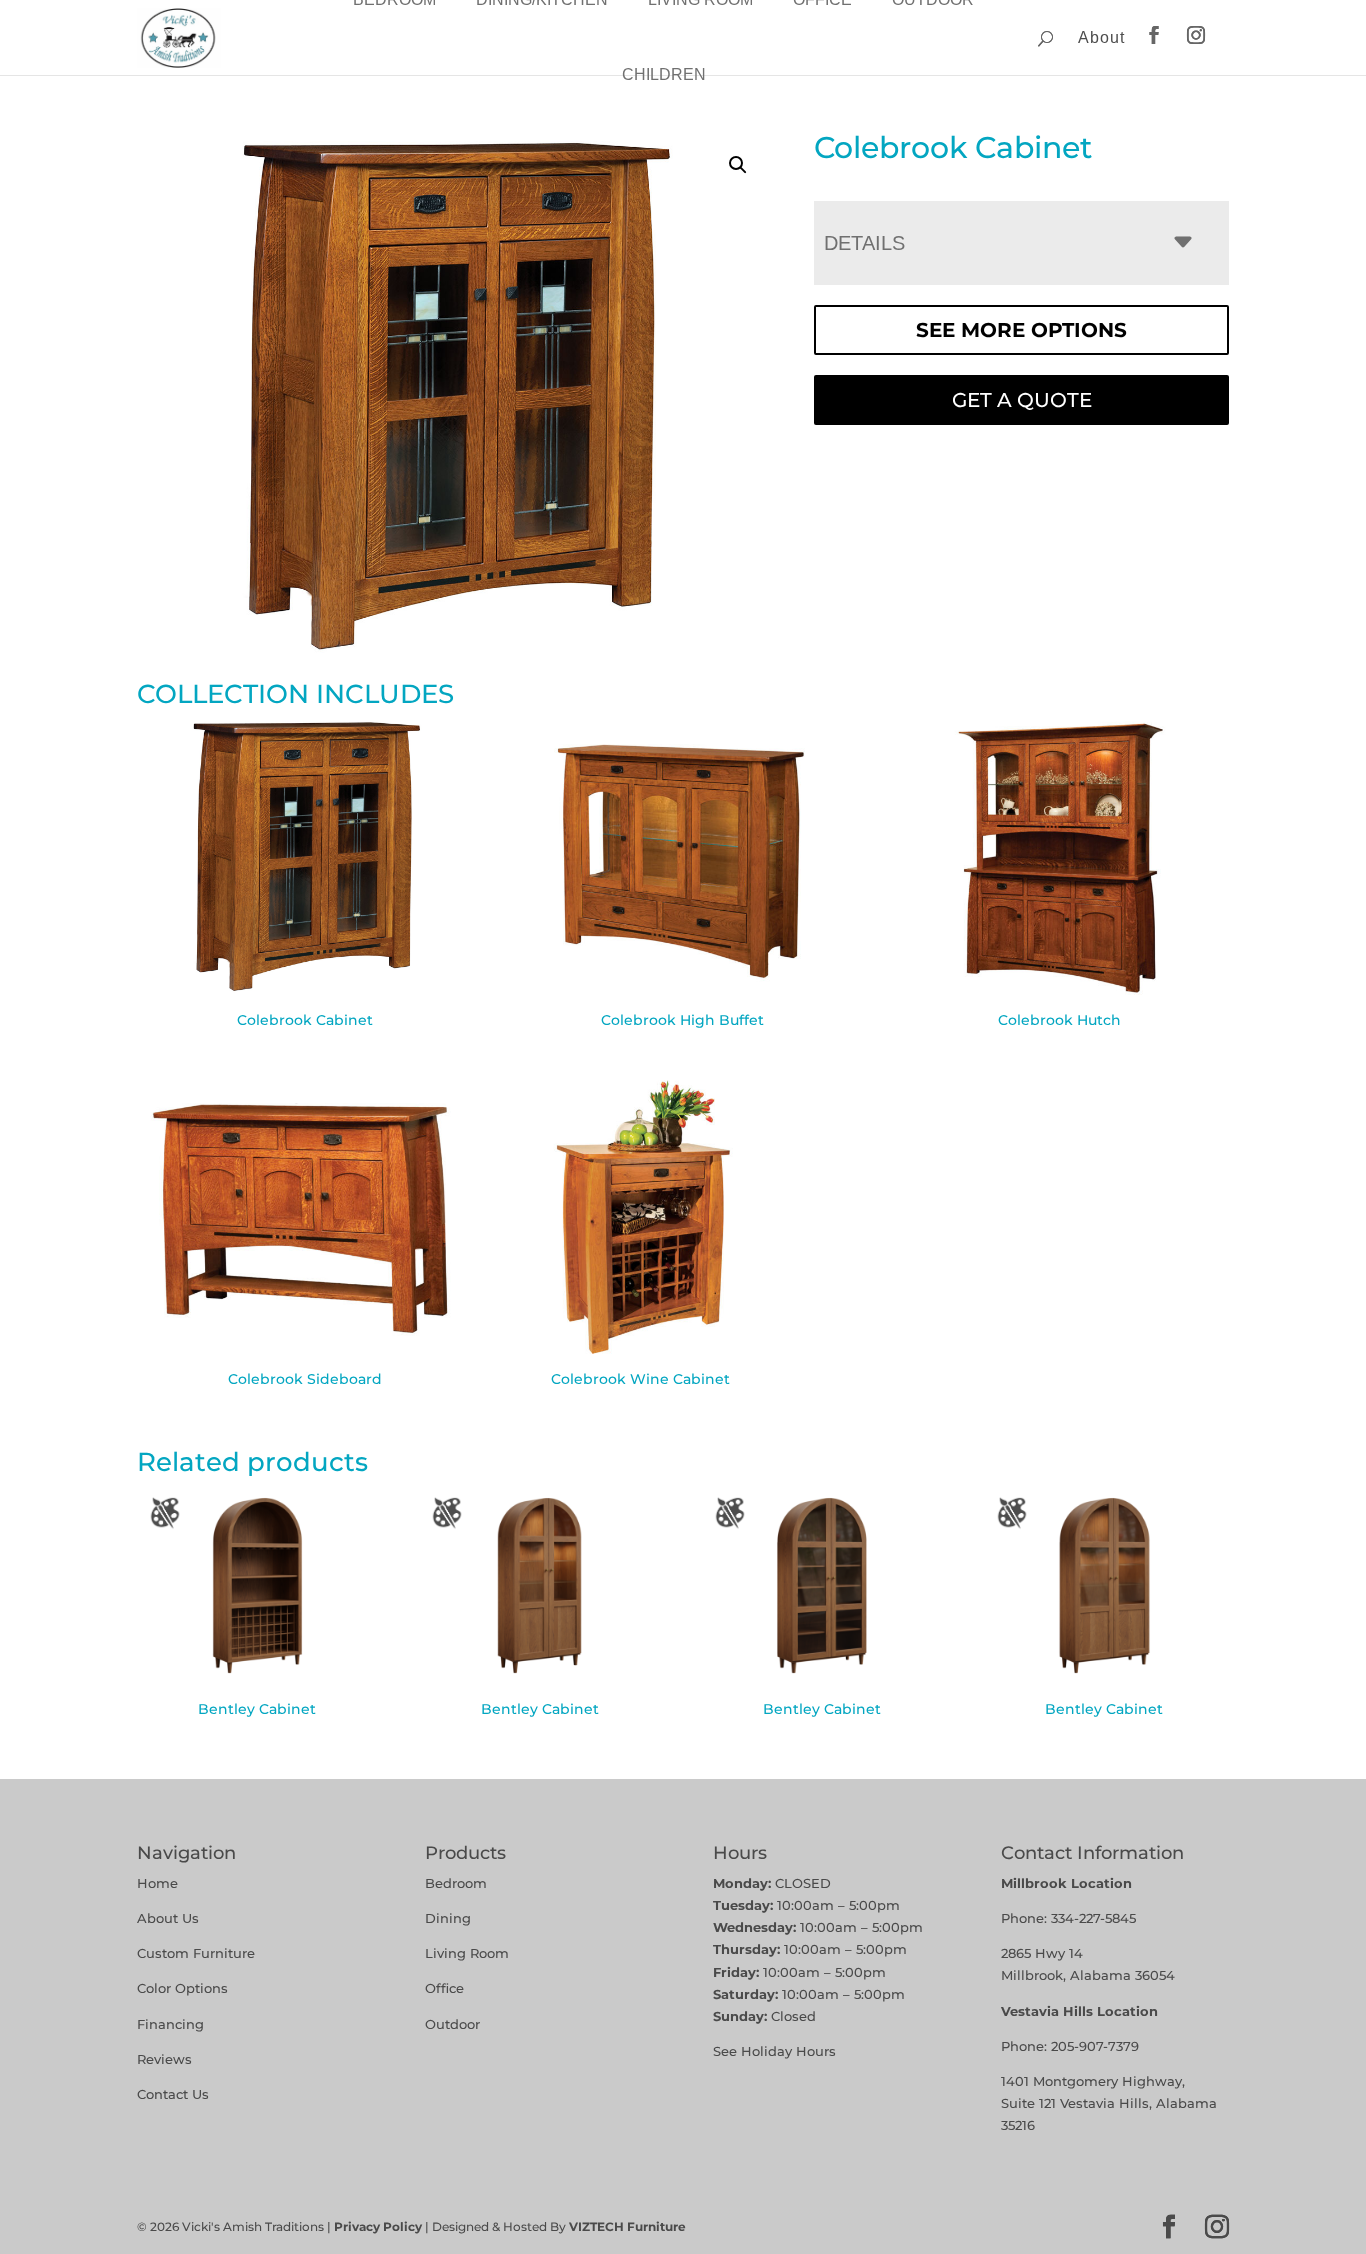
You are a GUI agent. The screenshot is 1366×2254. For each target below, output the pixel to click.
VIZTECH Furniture (627, 2226)
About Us (168, 1918)
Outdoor (452, 2024)
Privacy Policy (378, 2226)
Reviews (164, 2059)
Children (664, 74)
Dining (450, 1918)
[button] (738, 165)
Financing (170, 2024)
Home (157, 1883)
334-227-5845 (1093, 1918)
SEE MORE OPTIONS (1021, 330)
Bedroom (456, 1883)
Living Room (467, 1953)
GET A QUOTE (1022, 400)
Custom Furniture (196, 1953)
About (1101, 37)
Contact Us (173, 2094)
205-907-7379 (1095, 2046)
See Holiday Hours (774, 2051)
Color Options (182, 1988)
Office (444, 1988)
